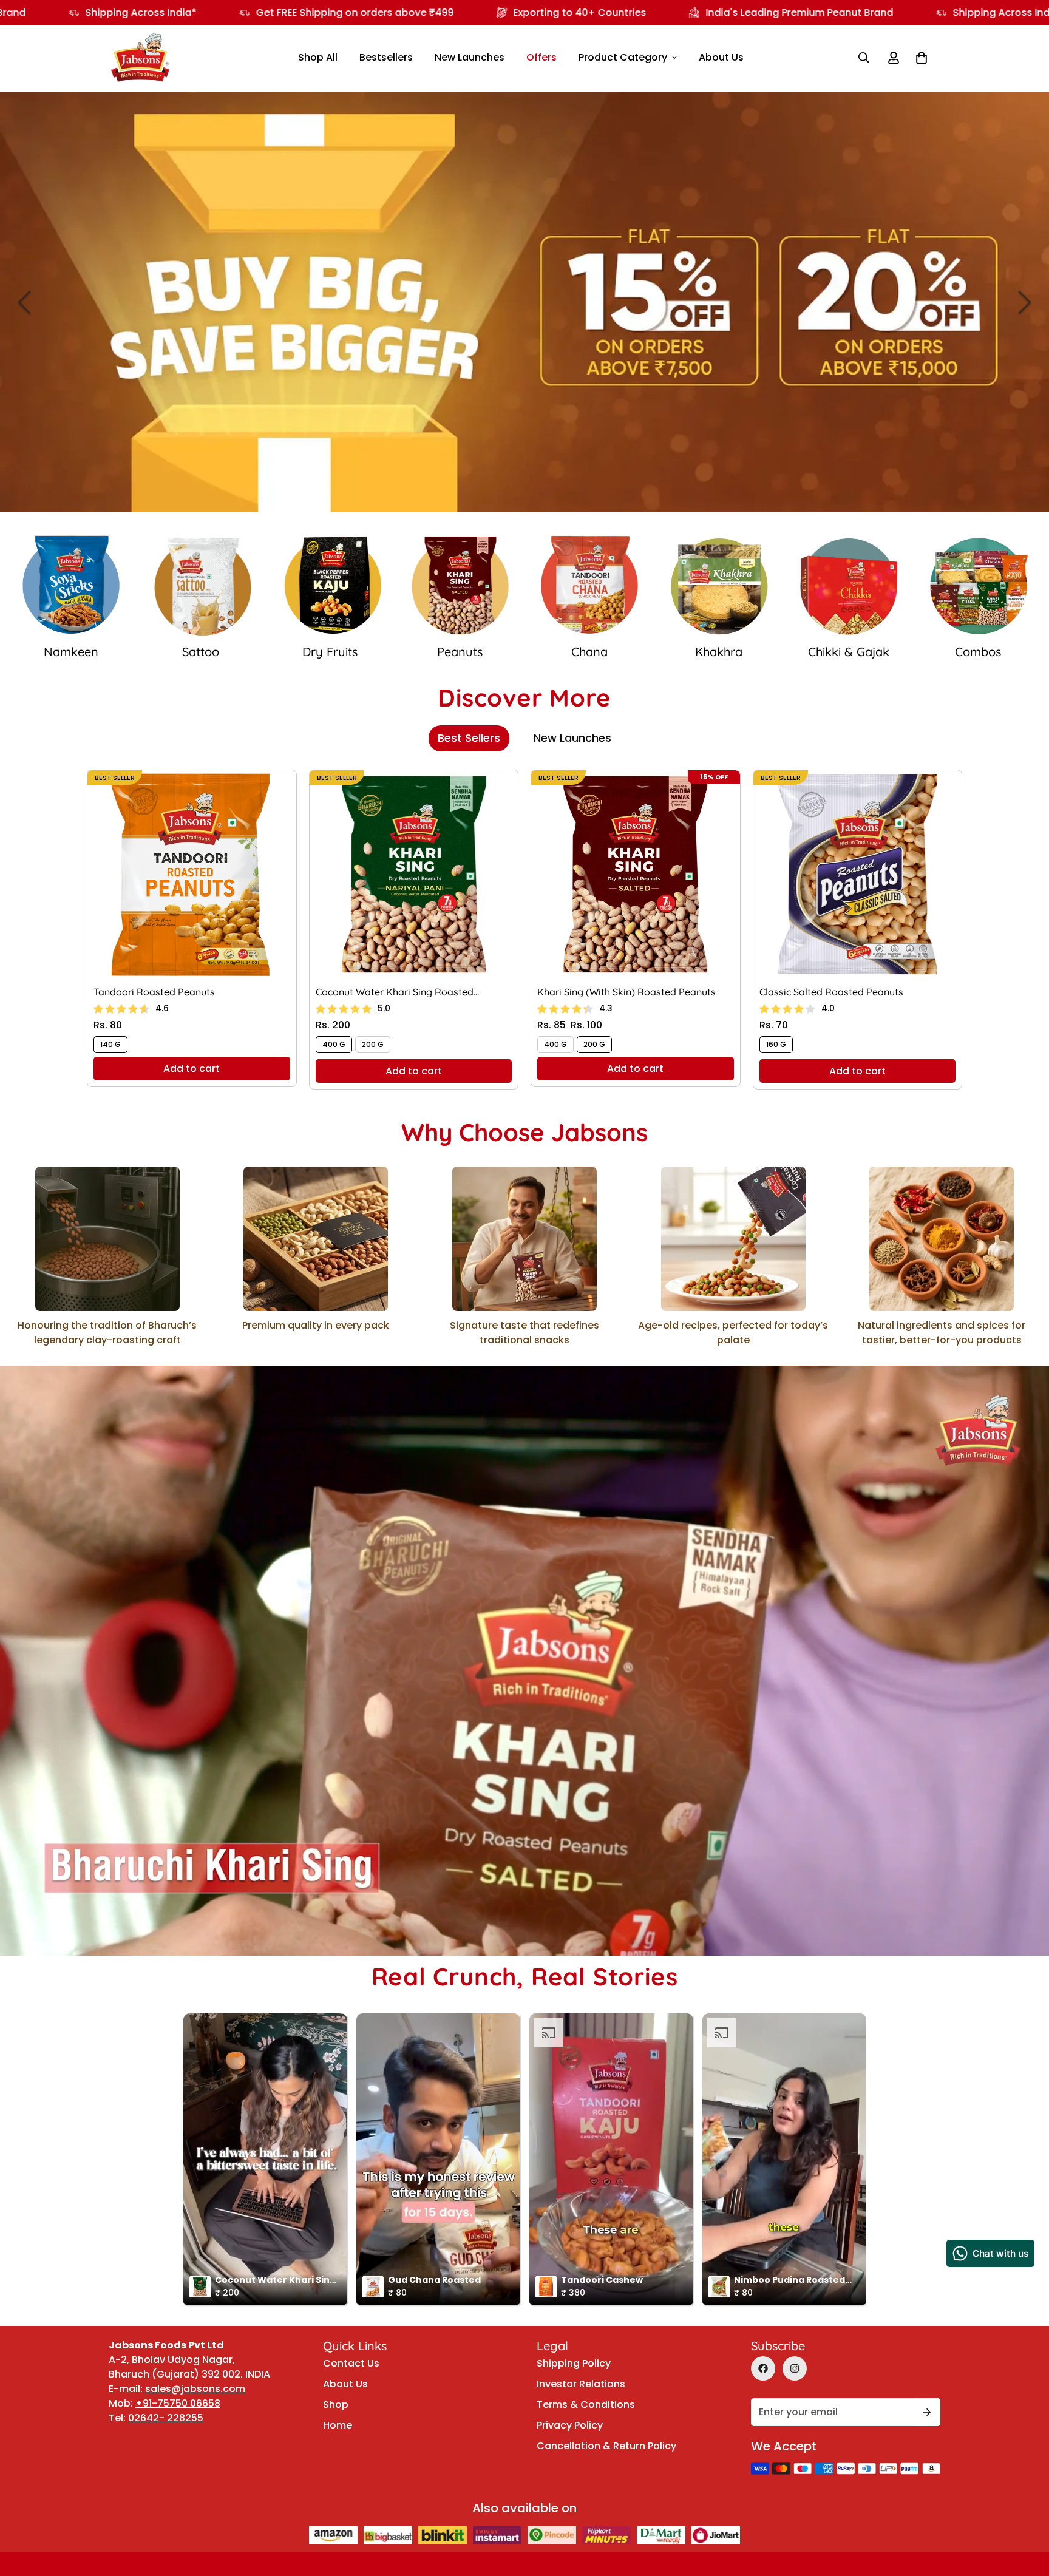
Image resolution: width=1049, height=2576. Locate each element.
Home (338, 2425)
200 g (373, 1044)
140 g (110, 1044)
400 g (334, 1044)
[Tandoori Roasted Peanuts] (192, 874)
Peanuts (201, 652)
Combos (719, 652)
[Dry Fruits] (71, 586)
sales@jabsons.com (195, 2389)
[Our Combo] (719, 586)
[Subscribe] (927, 2412)
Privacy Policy (570, 2425)
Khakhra (460, 652)
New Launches (470, 57)
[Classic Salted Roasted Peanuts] (858, 874)
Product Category (623, 57)
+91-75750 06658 (178, 2403)
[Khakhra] (460, 586)
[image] (524, 302)
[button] (922, 58)
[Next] (1025, 302)
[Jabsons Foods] (140, 58)
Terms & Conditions (586, 2405)
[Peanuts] (201, 586)
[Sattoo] (979, 586)
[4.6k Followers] (795, 2368)
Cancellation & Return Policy (606, 2446)
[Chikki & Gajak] (589, 586)
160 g (776, 1044)
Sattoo (978, 652)
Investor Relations (581, 2384)
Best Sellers (469, 738)
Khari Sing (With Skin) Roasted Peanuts (626, 992)
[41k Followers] (763, 2368)
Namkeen (849, 652)
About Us (721, 57)
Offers (541, 57)
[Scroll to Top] (1025, 2475)
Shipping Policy (574, 2363)
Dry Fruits (71, 652)
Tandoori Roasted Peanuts (154, 992)
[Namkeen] (849, 586)
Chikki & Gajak (589, 652)
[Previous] (24, 302)
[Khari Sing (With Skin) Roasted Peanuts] (636, 874)
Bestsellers (386, 57)
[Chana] (330, 586)
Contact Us (351, 2363)
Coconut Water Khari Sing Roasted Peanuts (395, 992)
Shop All (318, 57)
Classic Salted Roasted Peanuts (831, 992)
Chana (330, 652)
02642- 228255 (166, 2418)
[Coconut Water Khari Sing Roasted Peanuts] (414, 874)
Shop (336, 2405)
